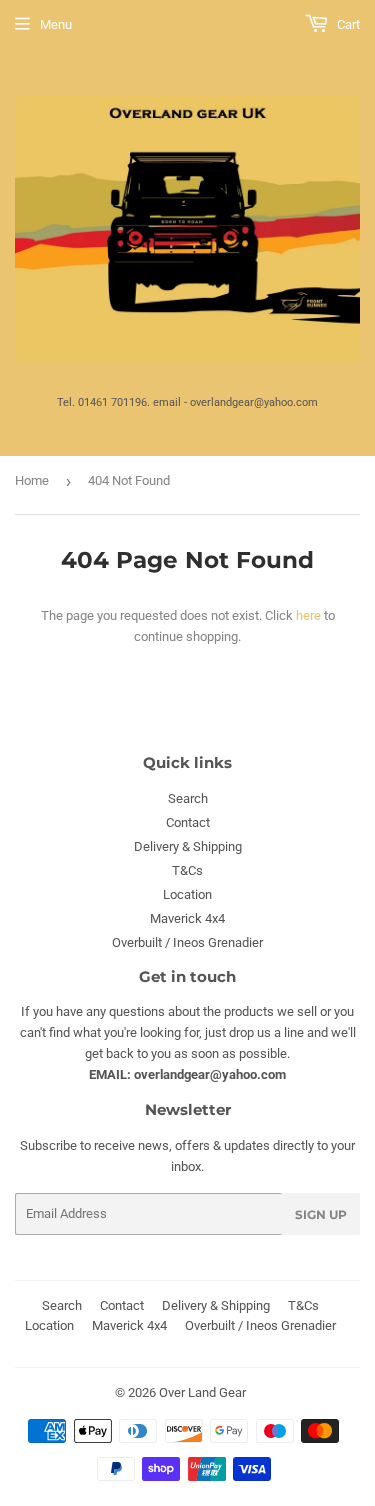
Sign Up (321, 1214)
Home (32, 480)
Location (187, 894)
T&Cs (187, 870)
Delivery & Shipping (188, 846)
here (308, 615)
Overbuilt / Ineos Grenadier (187, 942)
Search (188, 798)
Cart (347, 24)
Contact (188, 822)
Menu (56, 24)
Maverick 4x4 (187, 918)
